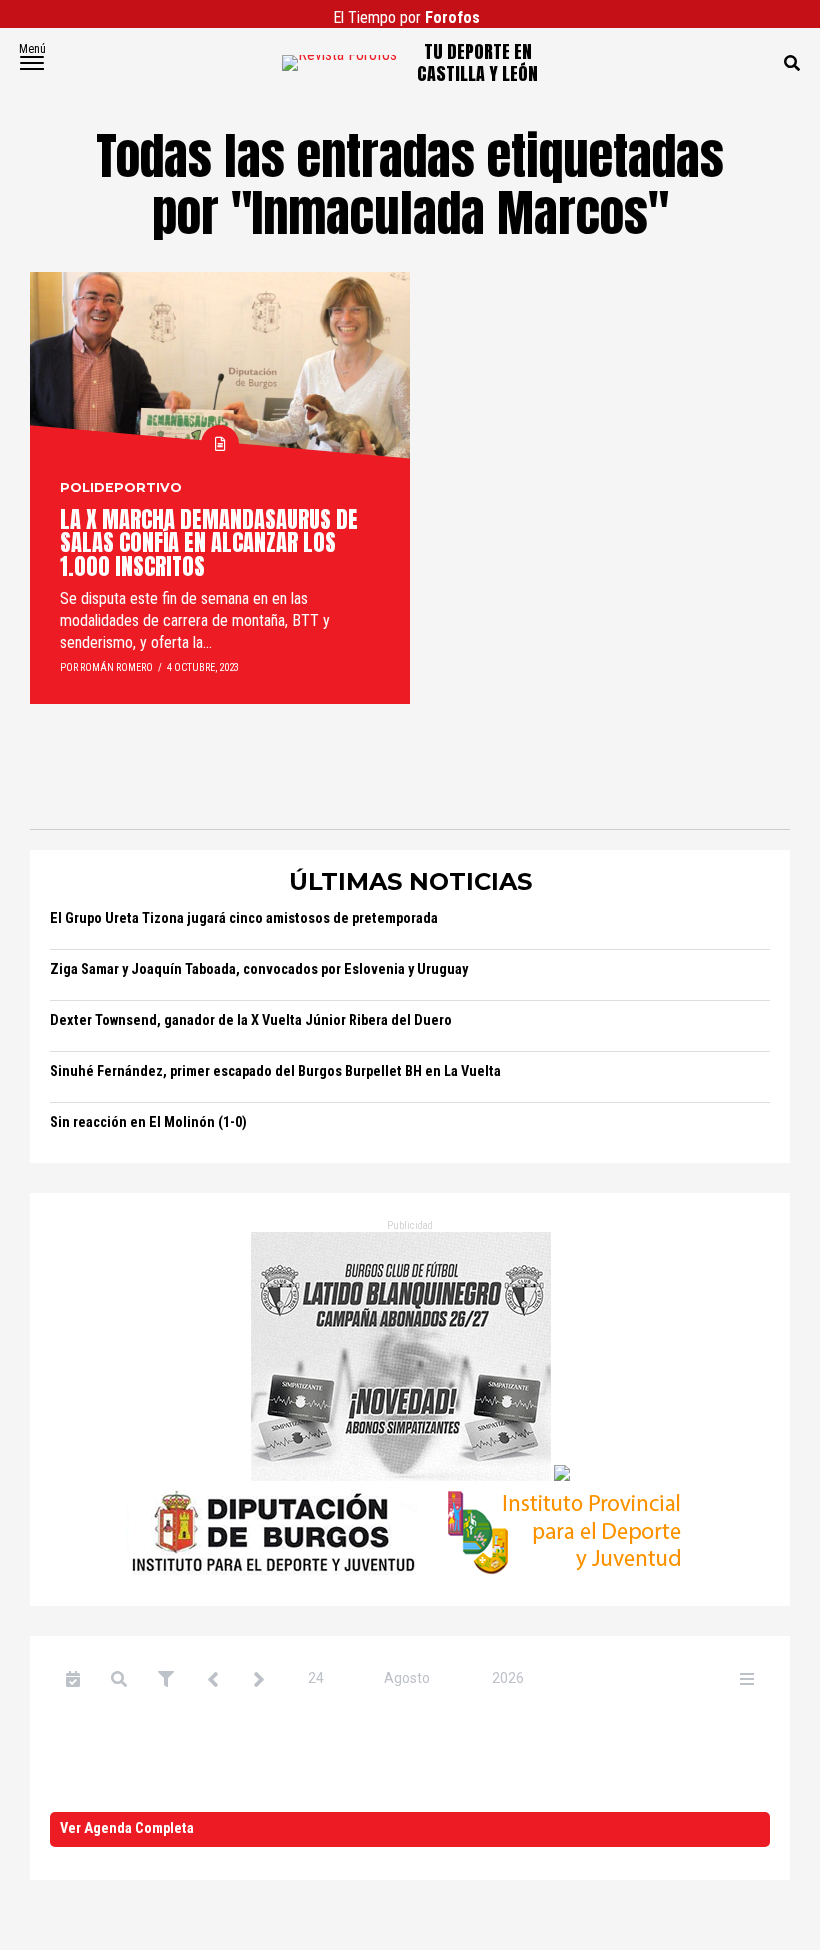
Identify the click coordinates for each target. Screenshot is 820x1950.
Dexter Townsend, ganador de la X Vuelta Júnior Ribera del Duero (251, 1020)
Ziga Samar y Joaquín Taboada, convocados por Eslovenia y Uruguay (259, 969)
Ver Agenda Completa (127, 1828)
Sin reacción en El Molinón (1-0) (148, 1122)
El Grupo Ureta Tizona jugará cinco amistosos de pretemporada (244, 918)
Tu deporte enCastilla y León (477, 62)
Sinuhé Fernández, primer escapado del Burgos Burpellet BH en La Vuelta (275, 1071)
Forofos (452, 17)
